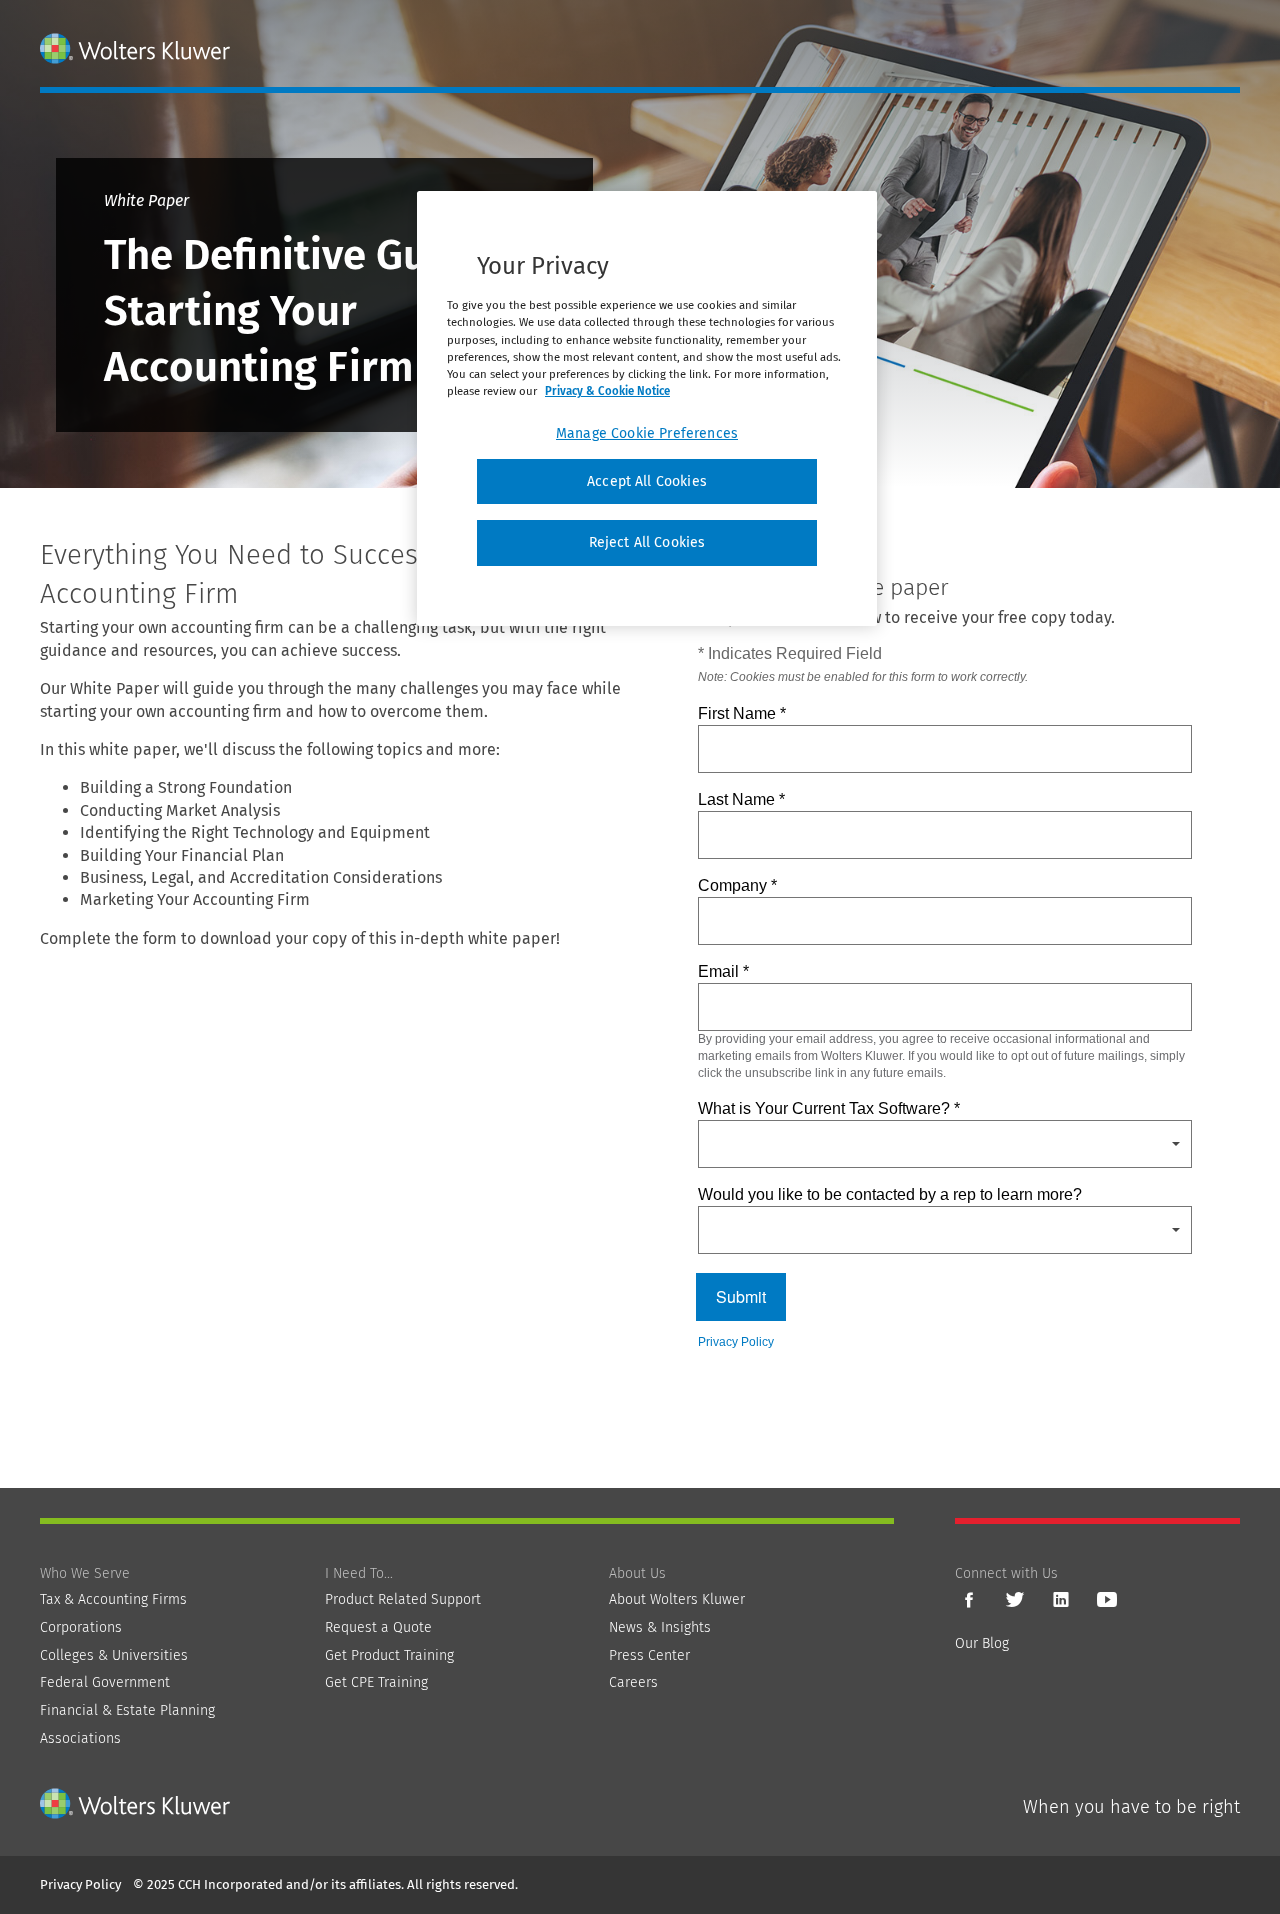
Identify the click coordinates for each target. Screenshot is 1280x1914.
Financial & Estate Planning (127, 1710)
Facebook (969, 1600)
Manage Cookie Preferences (647, 433)
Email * (723, 971)
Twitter (1015, 1600)
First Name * (742, 713)
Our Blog (982, 1643)
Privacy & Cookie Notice (607, 391)
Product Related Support (403, 1599)
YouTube (1107, 1600)
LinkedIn (1061, 1600)
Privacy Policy (736, 1342)
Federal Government (105, 1682)
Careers (633, 1682)
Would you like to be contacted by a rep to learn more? (890, 1194)
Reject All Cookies (647, 542)
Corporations (81, 1627)
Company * (737, 885)
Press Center (649, 1655)
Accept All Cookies (647, 481)
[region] (647, 408)
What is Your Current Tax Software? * (829, 1108)
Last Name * (741, 799)
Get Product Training (389, 1655)
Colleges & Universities (114, 1655)
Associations (80, 1738)
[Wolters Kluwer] (137, 48)
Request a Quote (378, 1627)
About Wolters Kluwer (677, 1599)
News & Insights (660, 1627)
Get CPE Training (376, 1682)
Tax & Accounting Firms (113, 1599)
